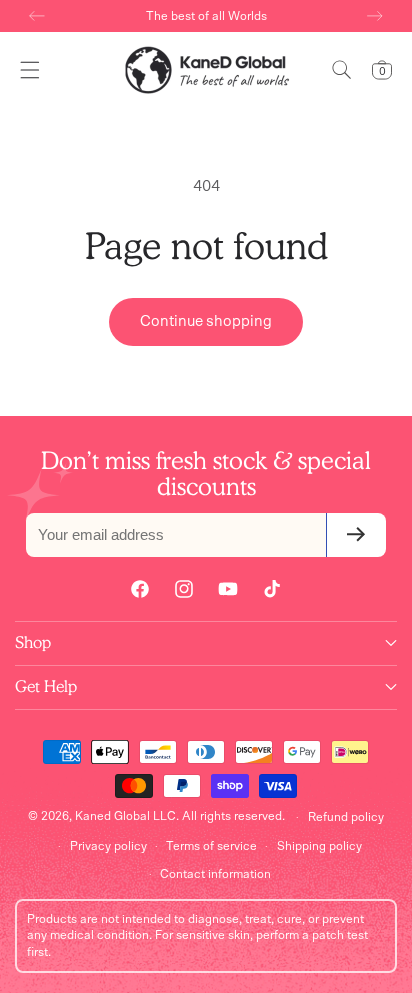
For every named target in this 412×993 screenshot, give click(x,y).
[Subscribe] (356, 535)
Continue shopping (206, 321)
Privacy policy (108, 846)
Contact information (215, 874)
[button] (30, 70)
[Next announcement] (375, 16)
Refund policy (346, 817)
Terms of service (211, 846)
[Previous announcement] (37, 16)
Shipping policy (319, 846)
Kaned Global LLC (125, 816)
